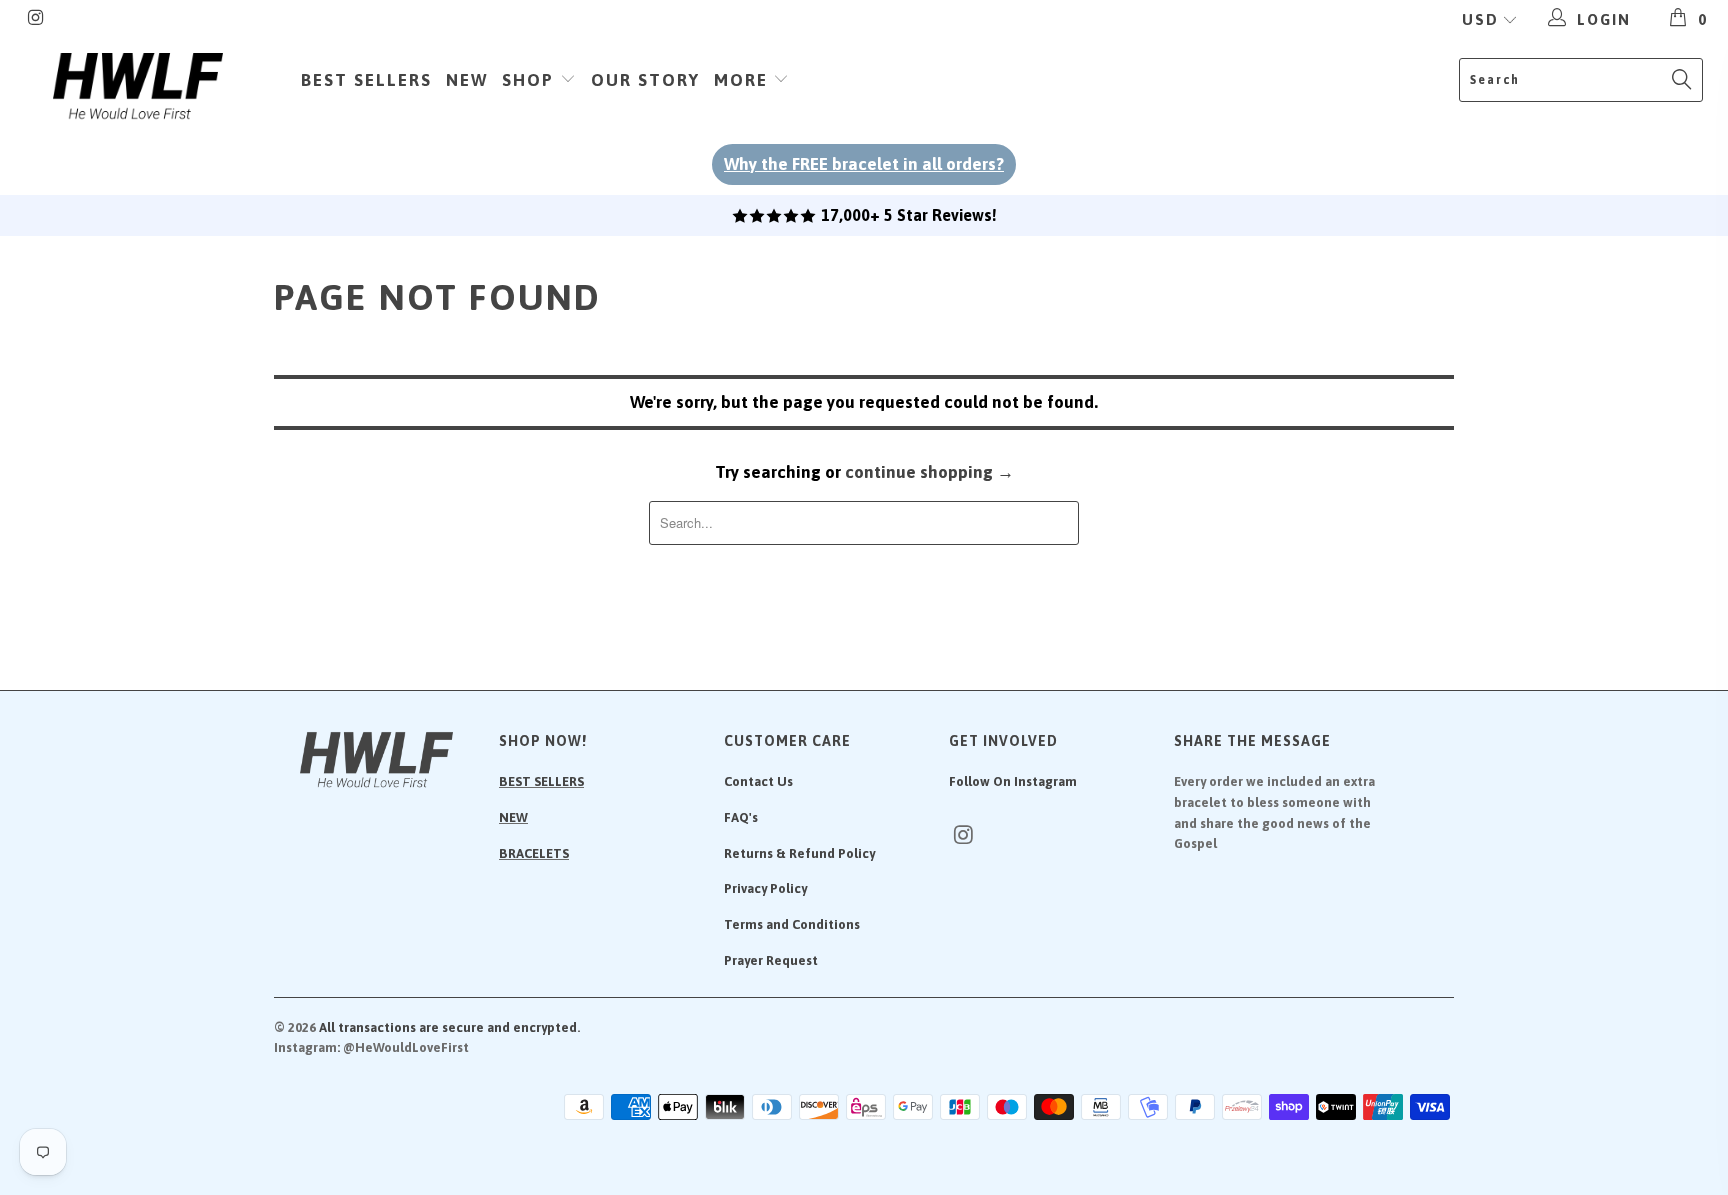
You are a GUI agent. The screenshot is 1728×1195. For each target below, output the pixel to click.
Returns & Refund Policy (799, 853)
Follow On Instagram (1013, 781)
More (744, 80)
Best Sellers (366, 80)
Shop (531, 80)
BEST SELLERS (541, 781)
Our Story (645, 80)
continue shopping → (929, 472)
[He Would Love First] (138, 87)
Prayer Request (771, 960)
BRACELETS (534, 853)
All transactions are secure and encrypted (448, 1027)
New (467, 80)
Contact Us (758, 781)
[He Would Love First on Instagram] (35, 19)
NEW (513, 817)
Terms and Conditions (792, 924)
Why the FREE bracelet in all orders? (864, 164)
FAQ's (741, 817)
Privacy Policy (765, 888)
